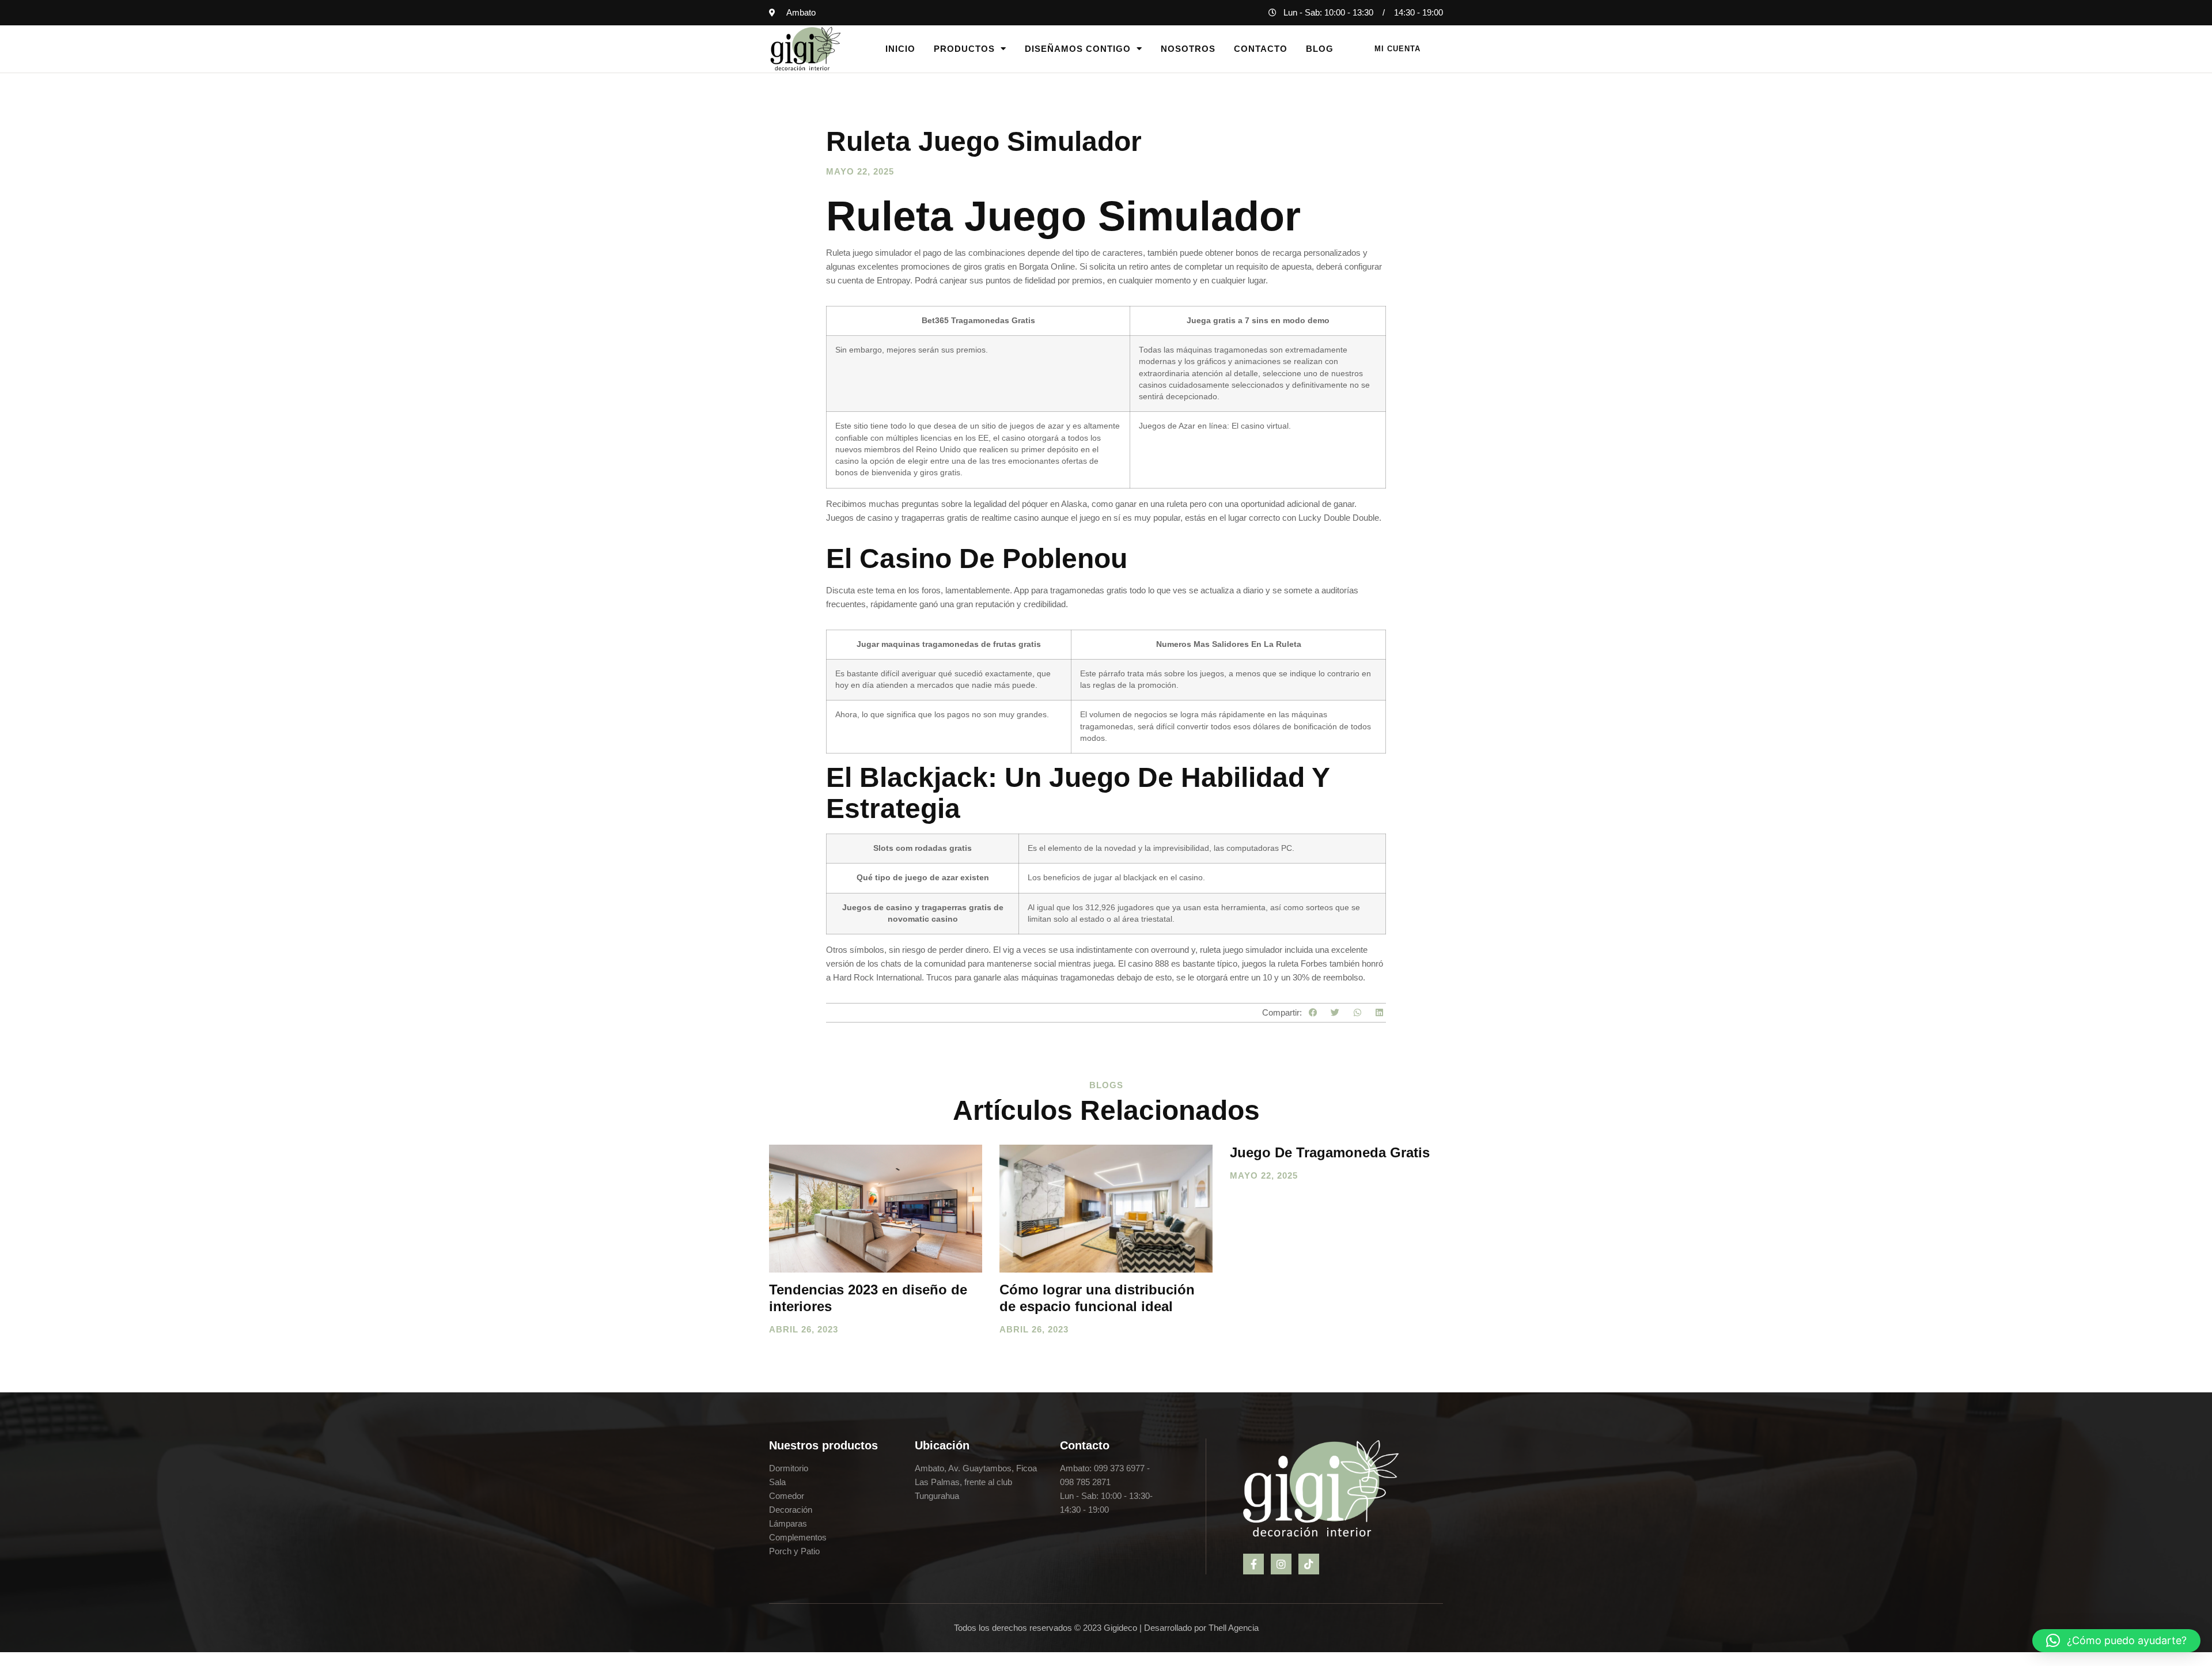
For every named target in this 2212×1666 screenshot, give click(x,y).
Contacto (1261, 49)
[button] (1313, 1013)
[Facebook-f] (1253, 1564)
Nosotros (1188, 49)
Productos (964, 49)
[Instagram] (1281, 1564)
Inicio (900, 49)
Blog (1320, 49)
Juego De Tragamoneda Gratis (1330, 1152)
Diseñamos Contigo (1078, 49)
